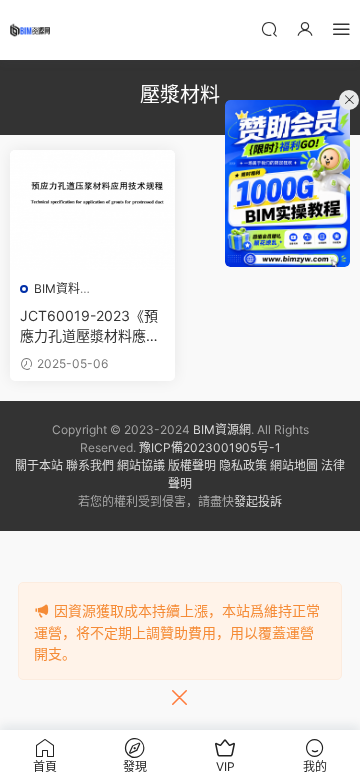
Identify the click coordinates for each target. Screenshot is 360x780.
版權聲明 (192, 465)
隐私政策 (243, 465)
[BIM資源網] (30, 30)
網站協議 (141, 465)
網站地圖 (294, 465)
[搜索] (269, 28)
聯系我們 (90, 465)
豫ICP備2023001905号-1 (210, 447)
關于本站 (39, 465)
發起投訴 (258, 501)
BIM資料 (57, 288)
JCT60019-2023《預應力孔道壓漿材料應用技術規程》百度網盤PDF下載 (92, 326)
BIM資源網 (222, 429)
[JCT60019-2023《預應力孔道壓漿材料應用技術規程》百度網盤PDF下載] (92, 210)
